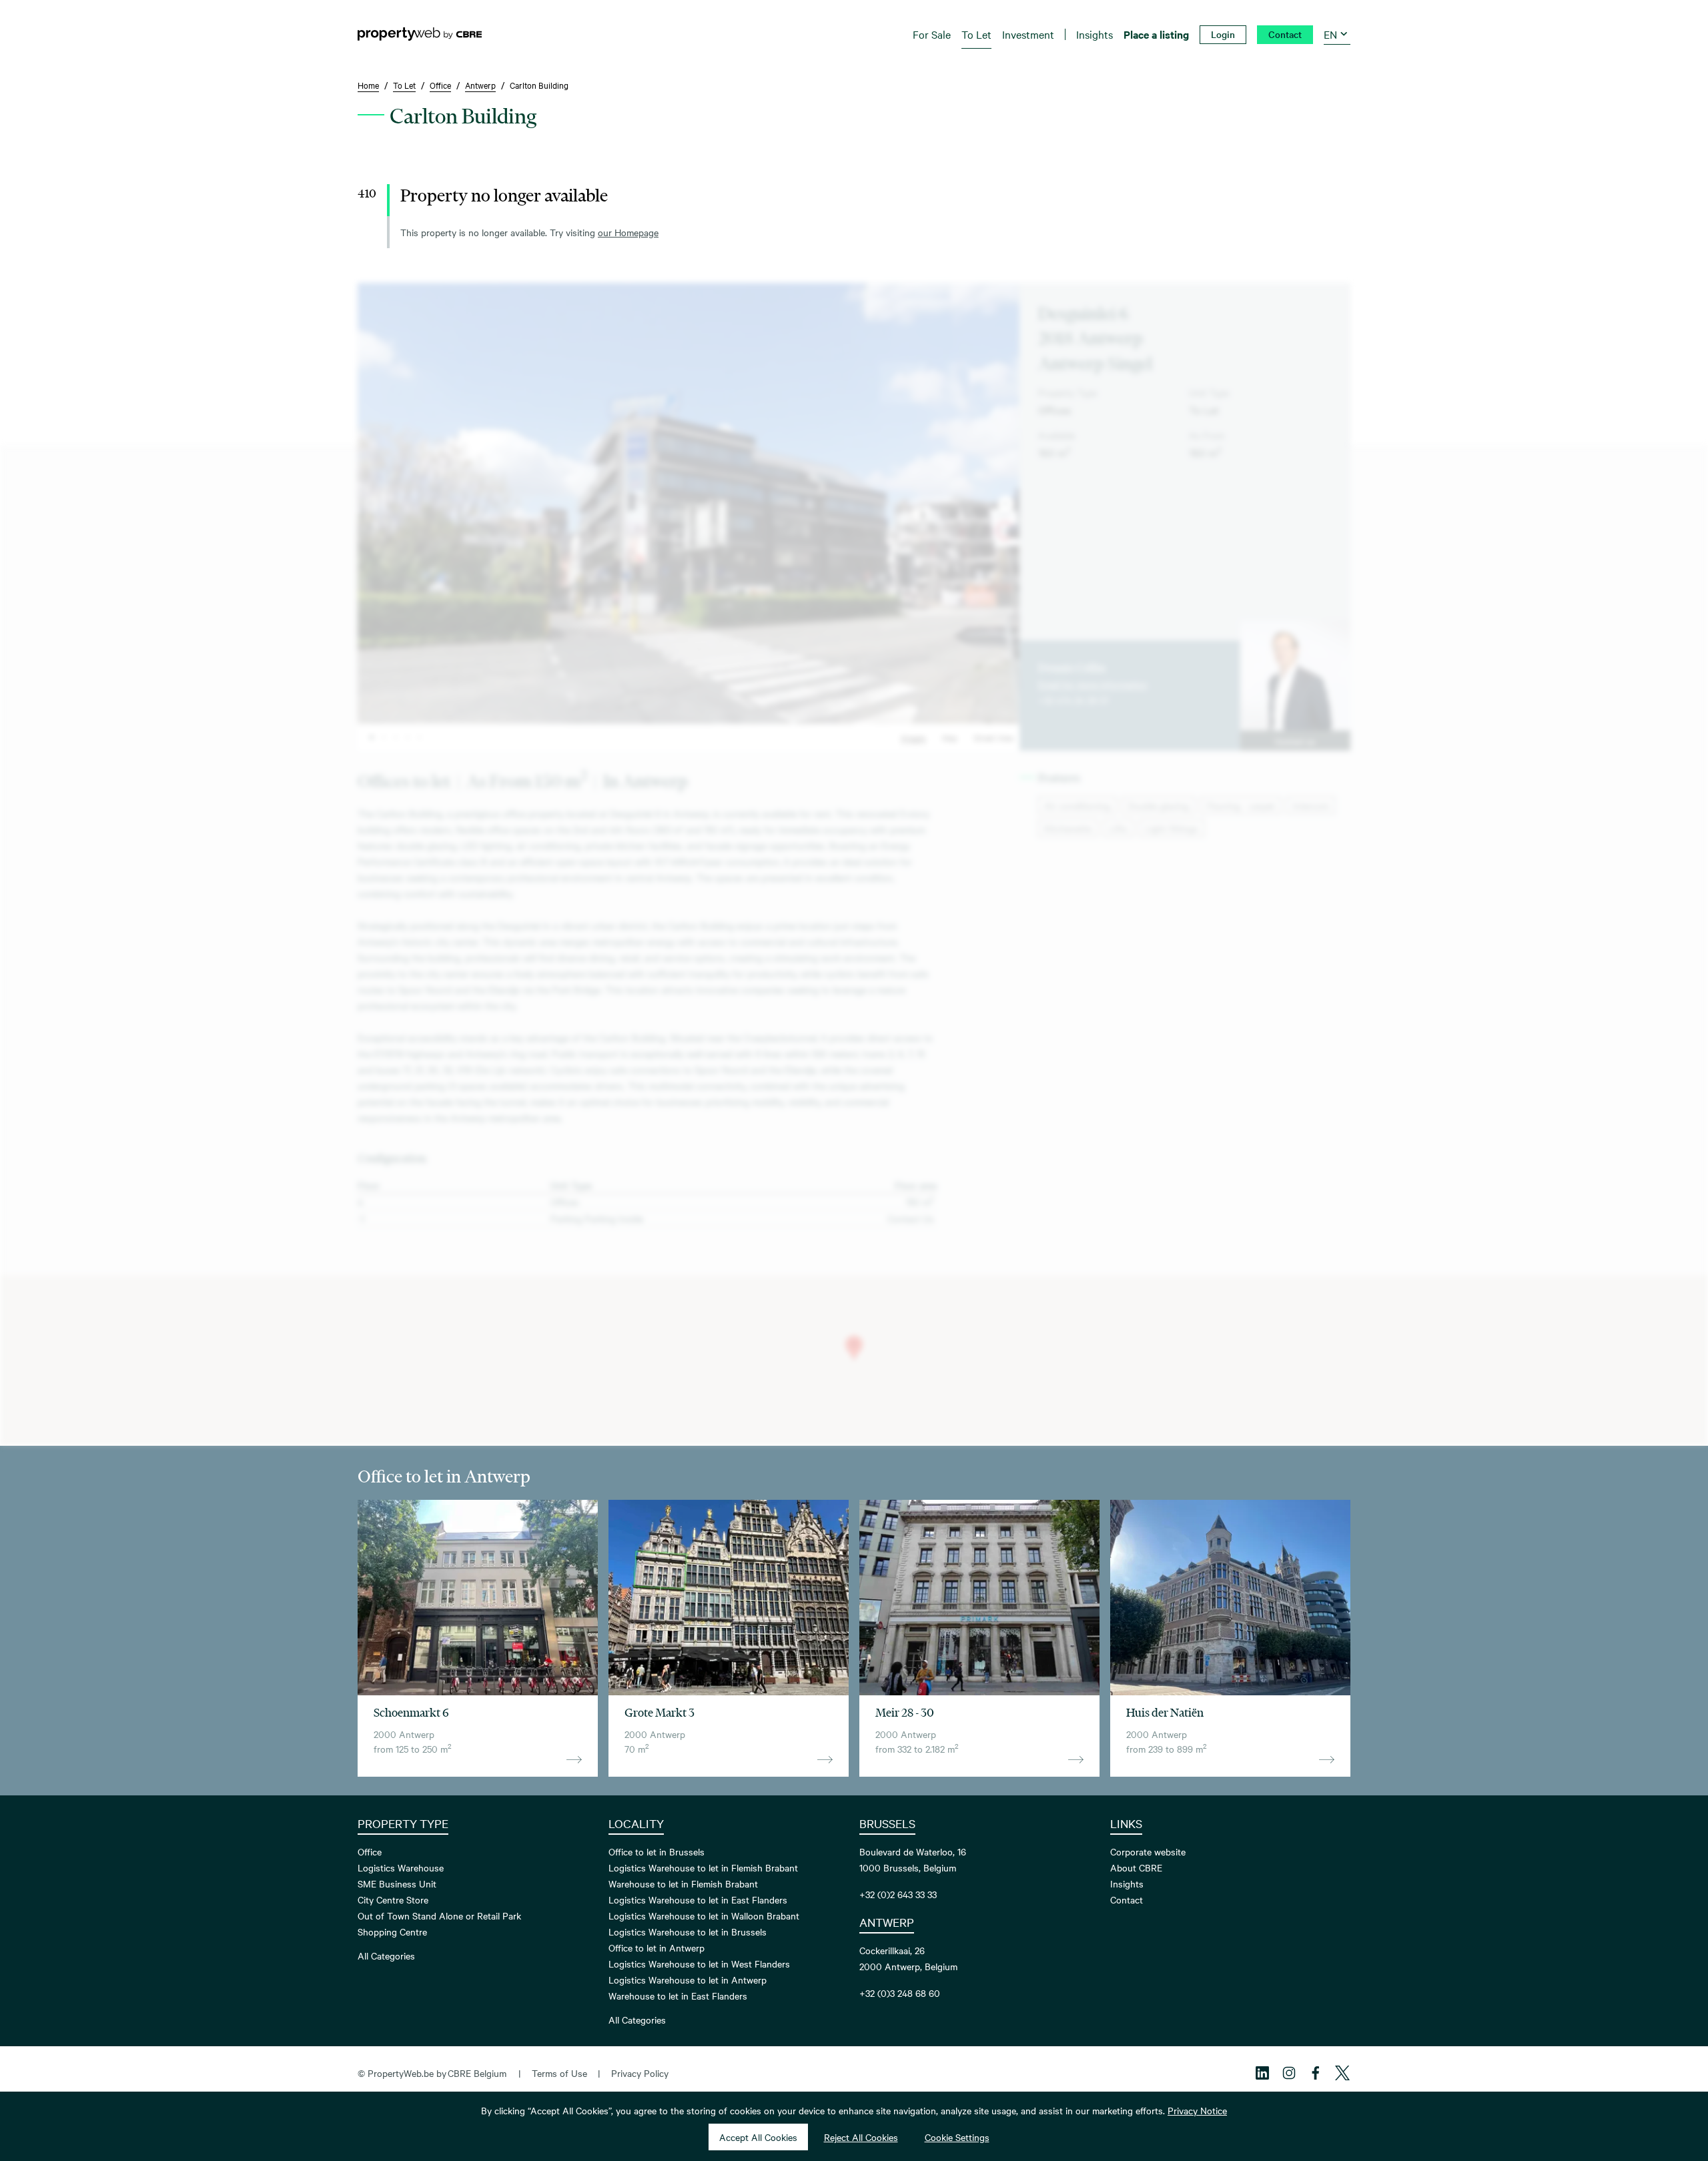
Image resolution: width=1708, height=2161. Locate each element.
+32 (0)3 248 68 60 (900, 1993)
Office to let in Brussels (657, 1851)
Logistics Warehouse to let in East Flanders (698, 1899)
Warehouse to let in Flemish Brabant (683, 1883)
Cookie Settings (957, 2137)
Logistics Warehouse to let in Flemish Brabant (703, 1867)
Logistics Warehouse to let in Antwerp (688, 1980)
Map (950, 737)
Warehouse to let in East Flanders (678, 1996)
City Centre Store (393, 1899)
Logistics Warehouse (401, 1867)
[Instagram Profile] (1289, 2073)
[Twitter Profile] (1342, 2073)
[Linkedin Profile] (1262, 2073)
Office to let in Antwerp (657, 1948)
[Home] (420, 34)
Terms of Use (559, 2073)
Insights (1127, 1883)
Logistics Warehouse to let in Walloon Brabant (704, 1915)
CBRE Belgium (477, 2073)
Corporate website (1148, 1851)
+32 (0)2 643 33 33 (898, 1894)
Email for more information (1093, 684)
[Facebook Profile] (1316, 2073)
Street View (994, 737)
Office (370, 1851)
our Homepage (628, 232)
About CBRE (1136, 1867)
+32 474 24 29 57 (1074, 700)
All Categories (386, 1956)
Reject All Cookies (861, 2137)
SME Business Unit (397, 1883)
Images (913, 737)
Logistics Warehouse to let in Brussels (688, 1931)
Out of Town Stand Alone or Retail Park (439, 1915)
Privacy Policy (640, 2073)
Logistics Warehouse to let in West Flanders (699, 1964)
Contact (1127, 1899)
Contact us (1295, 741)
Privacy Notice (1197, 2110)
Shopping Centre (392, 1931)
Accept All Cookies (758, 2137)
